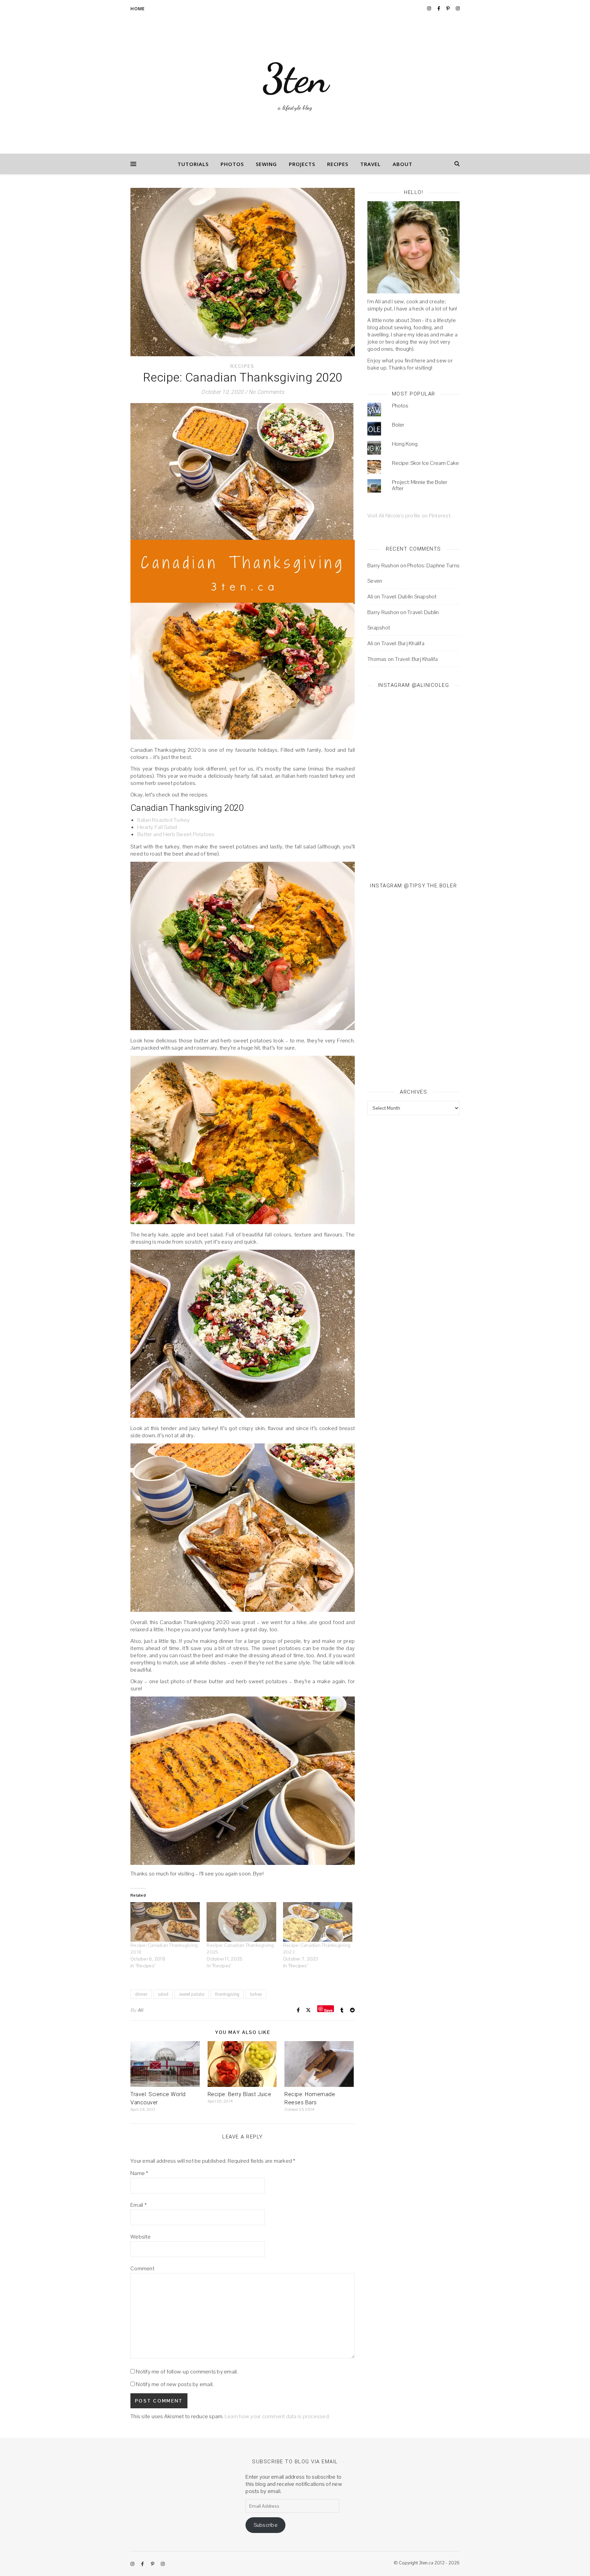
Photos (232, 164)
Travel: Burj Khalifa (403, 643)
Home (138, 9)
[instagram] (430, 8)
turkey (256, 1994)
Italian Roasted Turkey (164, 820)
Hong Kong (405, 444)
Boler (398, 425)
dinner (141, 1994)
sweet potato (192, 1994)
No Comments (266, 392)
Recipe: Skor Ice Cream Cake (425, 463)
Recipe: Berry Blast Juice (240, 2094)
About (403, 164)
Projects (302, 164)
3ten (295, 79)
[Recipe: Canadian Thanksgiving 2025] (241, 1922)
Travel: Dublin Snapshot (409, 597)
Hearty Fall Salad (157, 827)
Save (328, 2010)
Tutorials (193, 164)
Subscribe (266, 2525)
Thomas (377, 659)
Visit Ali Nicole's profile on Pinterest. (409, 516)
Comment (142, 2268)
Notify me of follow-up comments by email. (187, 2372)
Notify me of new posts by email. (175, 2384)
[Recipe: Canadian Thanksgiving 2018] (165, 1922)
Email (139, 2205)
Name (139, 2173)
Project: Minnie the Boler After (420, 485)
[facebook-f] (439, 8)
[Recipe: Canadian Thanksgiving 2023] (318, 1922)
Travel (370, 164)
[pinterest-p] (448, 8)
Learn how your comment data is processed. (277, 2416)
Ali (140, 2010)
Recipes (338, 164)
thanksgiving (227, 1994)
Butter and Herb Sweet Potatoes (176, 834)
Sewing (266, 164)
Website (141, 2237)
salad (163, 1994)
